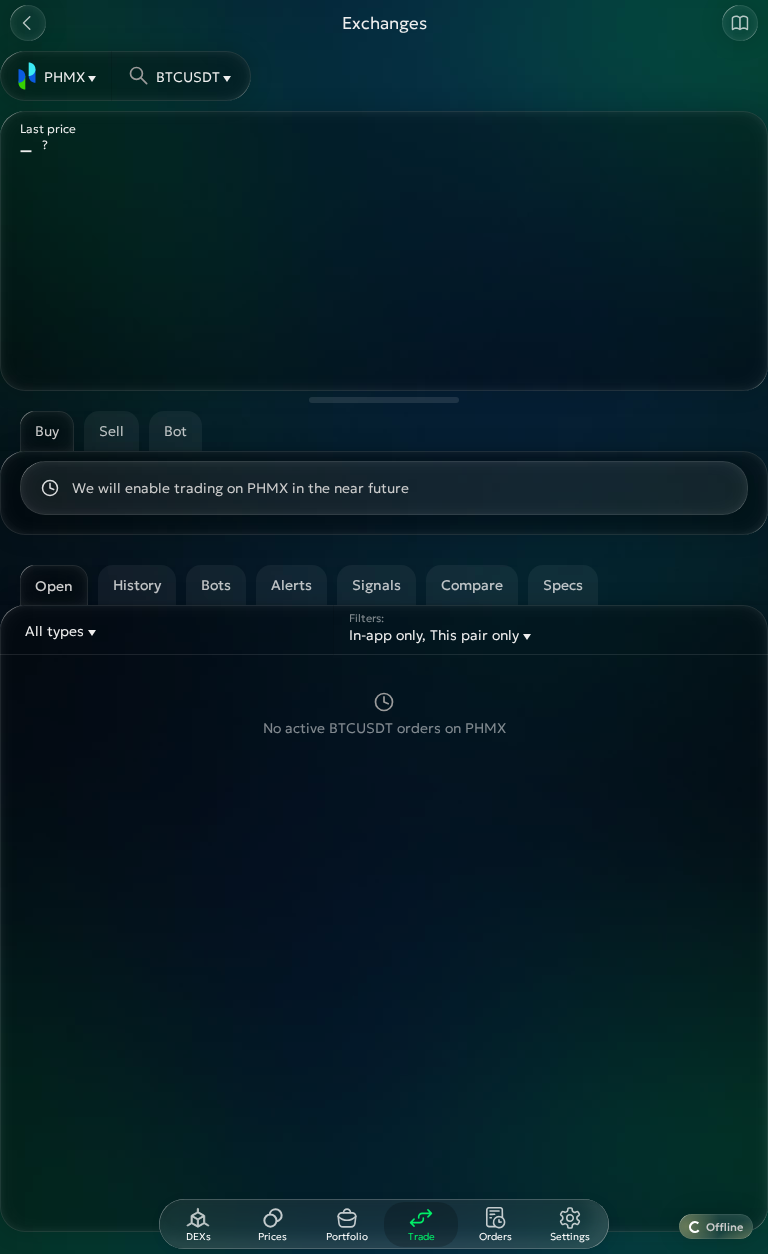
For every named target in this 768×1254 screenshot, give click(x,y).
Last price (48, 128)
